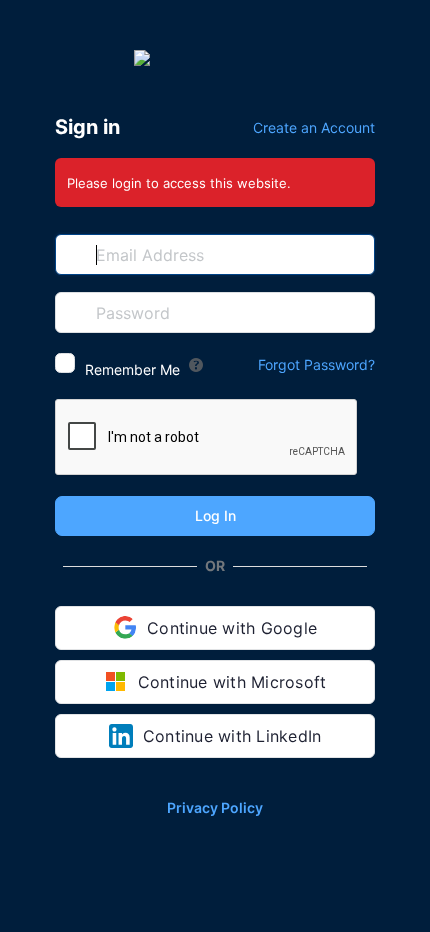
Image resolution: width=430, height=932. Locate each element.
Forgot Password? (316, 364)
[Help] (196, 365)
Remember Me (132, 369)
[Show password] (355, 312)
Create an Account (314, 127)
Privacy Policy (215, 807)
